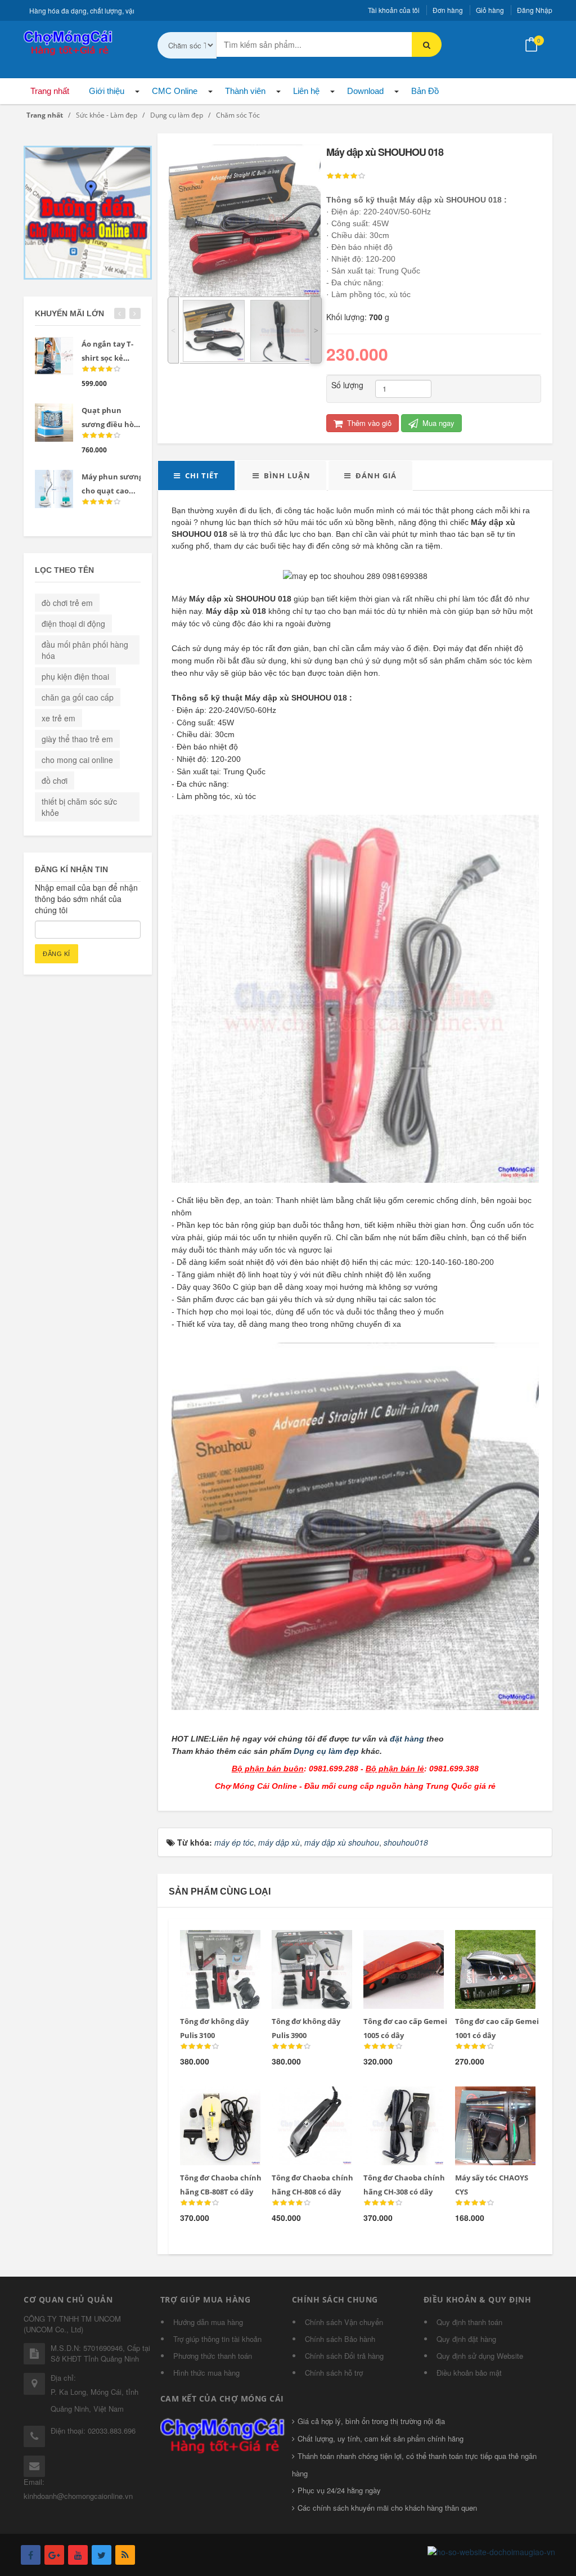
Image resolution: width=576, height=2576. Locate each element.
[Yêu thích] (236, 1944)
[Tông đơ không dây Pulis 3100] (212, 1944)
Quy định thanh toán (469, 2322)
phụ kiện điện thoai (75, 676)
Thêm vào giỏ (368, 423)
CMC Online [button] (175, 91)
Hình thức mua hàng (206, 2373)
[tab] (196, 475)
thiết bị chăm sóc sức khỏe (79, 807)
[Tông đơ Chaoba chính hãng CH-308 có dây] (396, 2100)
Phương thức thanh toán (213, 2356)
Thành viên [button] (245, 91)
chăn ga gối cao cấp (78, 697)
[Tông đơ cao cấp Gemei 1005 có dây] (396, 1944)
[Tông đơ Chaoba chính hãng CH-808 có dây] (304, 2100)
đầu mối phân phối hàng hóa (85, 650)
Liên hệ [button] (306, 91)
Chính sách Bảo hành (340, 2339)
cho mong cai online (77, 760)
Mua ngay (437, 423)
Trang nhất (50, 91)
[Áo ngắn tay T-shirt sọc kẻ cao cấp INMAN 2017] (54, 356)
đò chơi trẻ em (67, 603)
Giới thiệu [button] (107, 91)
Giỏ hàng (490, 10)
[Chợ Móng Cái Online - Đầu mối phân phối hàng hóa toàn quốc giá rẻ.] (69, 42)
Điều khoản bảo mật (469, 2373)
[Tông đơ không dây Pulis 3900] (304, 1944)
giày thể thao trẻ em (77, 739)
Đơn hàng (448, 10)
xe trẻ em (58, 718)
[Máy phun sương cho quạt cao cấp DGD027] (54, 489)
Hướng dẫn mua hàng (208, 2322)
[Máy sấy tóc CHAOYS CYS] (487, 2100)
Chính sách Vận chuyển (344, 2322)
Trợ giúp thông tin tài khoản (217, 2339)
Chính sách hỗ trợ (334, 2373)
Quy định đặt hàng (466, 2339)
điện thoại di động (73, 623)
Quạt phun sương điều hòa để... (110, 424)
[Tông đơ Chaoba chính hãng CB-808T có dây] (212, 2100)
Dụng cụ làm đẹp (326, 1751)
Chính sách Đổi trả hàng (344, 2356)
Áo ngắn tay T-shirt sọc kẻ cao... (107, 358)
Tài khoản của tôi (394, 10)
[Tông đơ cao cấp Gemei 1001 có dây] (487, 1944)
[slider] (346, 176)
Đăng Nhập (535, 10)
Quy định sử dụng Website (480, 2356)
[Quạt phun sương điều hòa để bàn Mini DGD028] (54, 423)
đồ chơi (55, 780)
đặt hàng (407, 1739)
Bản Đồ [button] (425, 91)
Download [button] (365, 91)
